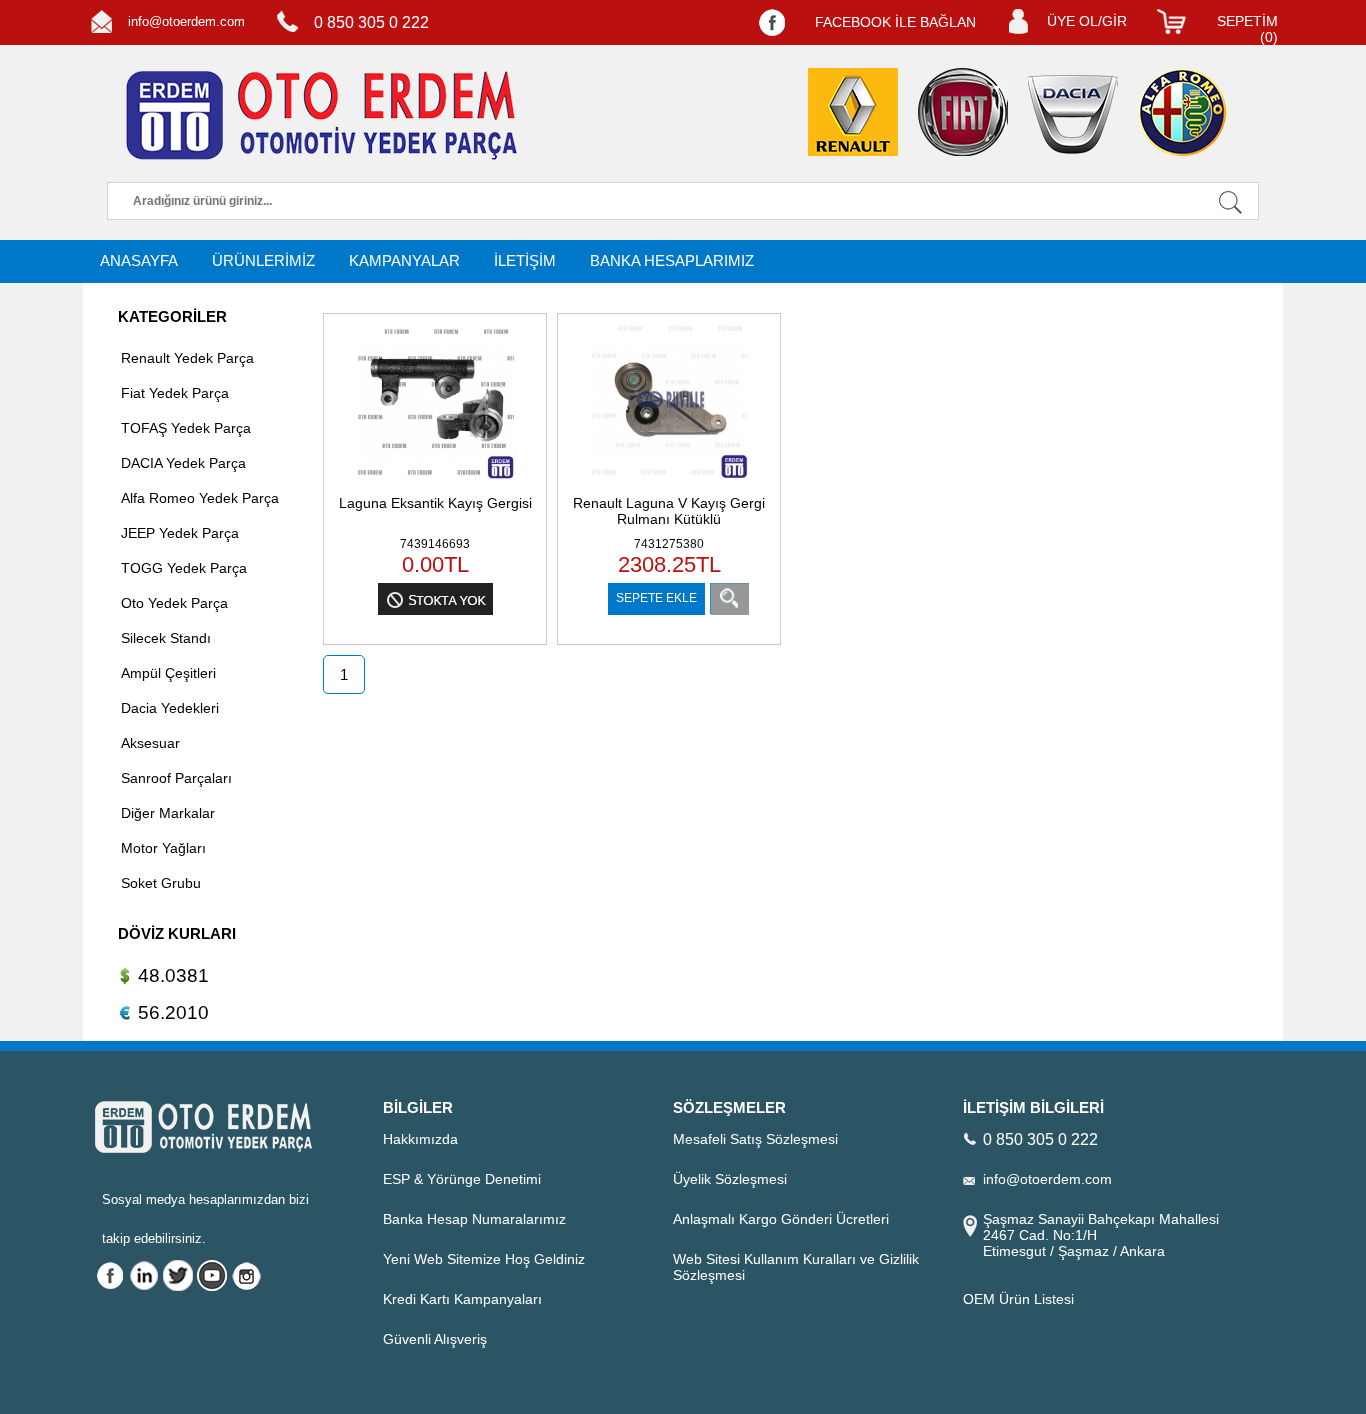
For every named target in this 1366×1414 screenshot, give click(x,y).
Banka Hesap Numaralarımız (474, 1219)
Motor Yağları (163, 848)
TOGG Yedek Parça (184, 568)
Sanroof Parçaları (176, 778)
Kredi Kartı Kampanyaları (462, 1299)
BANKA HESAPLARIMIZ (672, 260)
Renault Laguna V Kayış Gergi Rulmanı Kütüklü (669, 511)
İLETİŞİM (525, 260)
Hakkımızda (420, 1139)
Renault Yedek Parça (187, 358)
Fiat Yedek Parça (175, 393)
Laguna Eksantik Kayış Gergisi (435, 503)
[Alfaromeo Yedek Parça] (1183, 112)
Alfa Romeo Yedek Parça (200, 498)
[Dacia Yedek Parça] (1073, 114)
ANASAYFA (139, 260)
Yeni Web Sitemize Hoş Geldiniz (484, 1259)
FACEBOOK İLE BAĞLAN (895, 22)
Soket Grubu (161, 883)
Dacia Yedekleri (170, 708)
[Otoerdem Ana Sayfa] (318, 116)
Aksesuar (150, 743)
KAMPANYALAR (404, 260)
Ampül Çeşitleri (168, 673)
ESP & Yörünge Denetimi (462, 1179)
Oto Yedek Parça (174, 603)
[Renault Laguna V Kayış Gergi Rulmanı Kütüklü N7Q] (669, 481)
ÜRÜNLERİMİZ (263, 260)
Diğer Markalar (168, 813)
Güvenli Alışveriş (435, 1339)
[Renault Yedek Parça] (853, 112)
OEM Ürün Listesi (1018, 1299)
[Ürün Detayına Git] (729, 598)
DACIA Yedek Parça (183, 463)
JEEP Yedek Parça (180, 533)
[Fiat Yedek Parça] (963, 112)
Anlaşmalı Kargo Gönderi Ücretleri (781, 1219)
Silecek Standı (166, 638)
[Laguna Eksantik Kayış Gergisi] (435, 481)
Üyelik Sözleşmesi (730, 1179)
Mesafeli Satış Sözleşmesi (755, 1139)
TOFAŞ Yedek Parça (186, 428)
